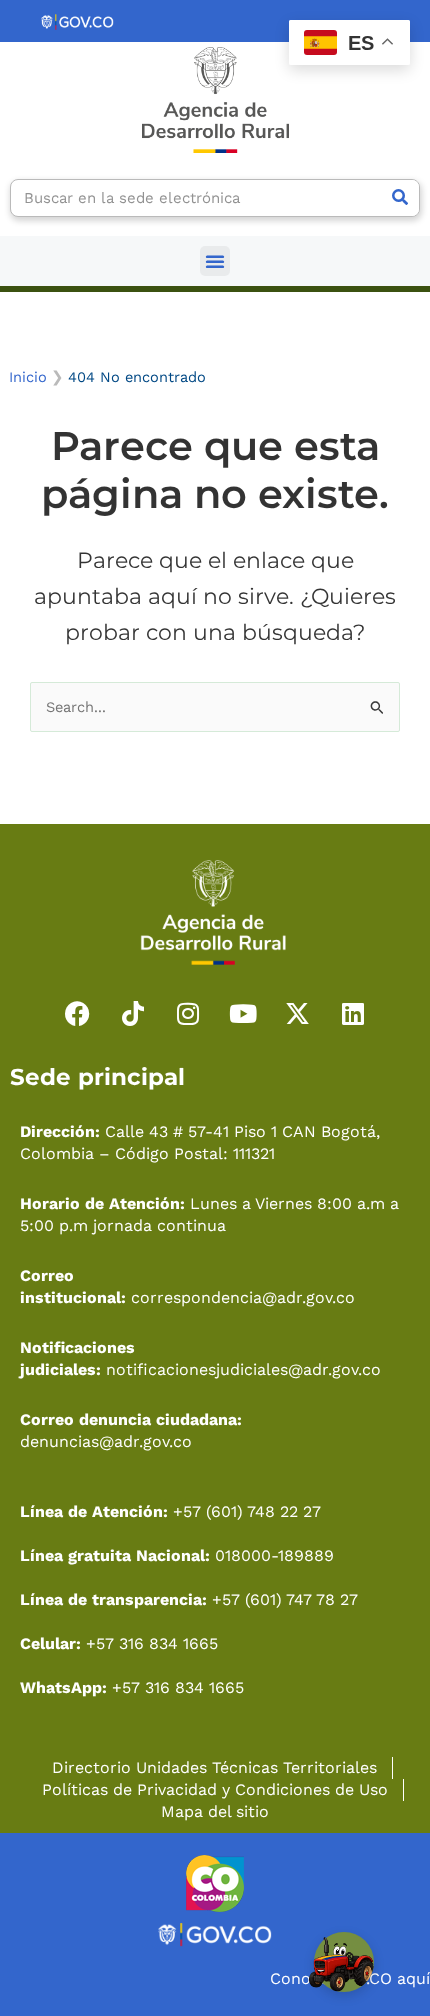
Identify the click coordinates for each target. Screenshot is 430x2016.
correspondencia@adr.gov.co (243, 1297)
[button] (215, 261)
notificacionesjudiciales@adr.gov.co (243, 1369)
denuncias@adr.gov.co (106, 1441)
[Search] (400, 198)
